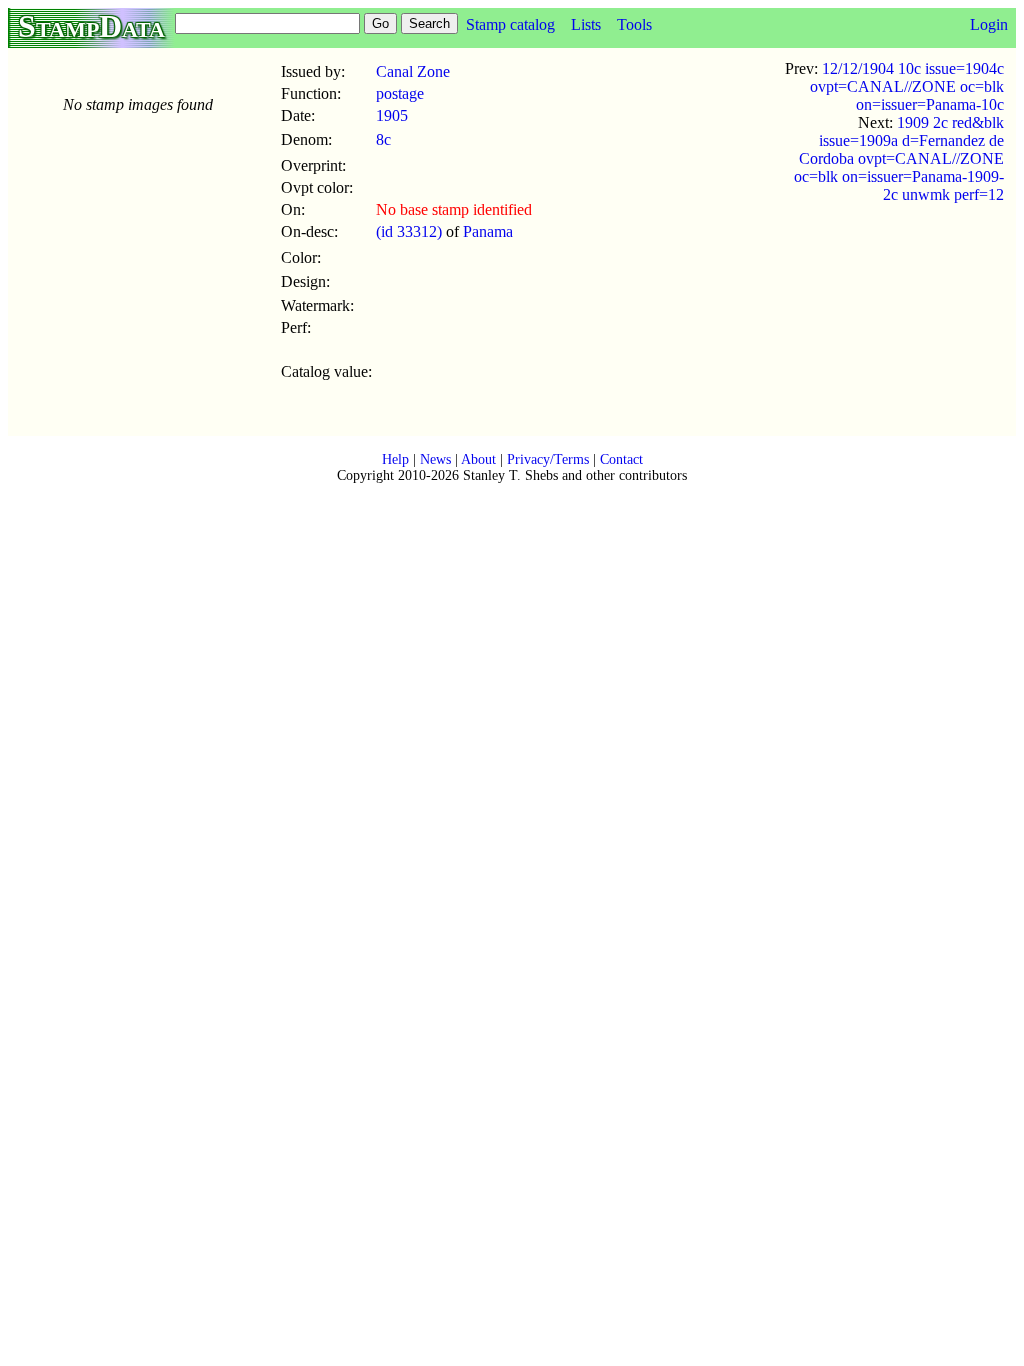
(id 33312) (409, 231)
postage (400, 93)
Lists (586, 24)
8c (383, 139)
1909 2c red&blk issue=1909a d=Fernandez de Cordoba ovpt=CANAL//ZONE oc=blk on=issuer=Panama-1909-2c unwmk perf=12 (899, 158)
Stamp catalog (510, 24)
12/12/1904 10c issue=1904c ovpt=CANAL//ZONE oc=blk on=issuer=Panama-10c (907, 86)
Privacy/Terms (548, 459)
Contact (621, 459)
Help (395, 459)
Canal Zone (413, 71)
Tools (634, 24)
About (478, 459)
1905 (392, 115)
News (435, 459)
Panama (488, 231)
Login (989, 24)
